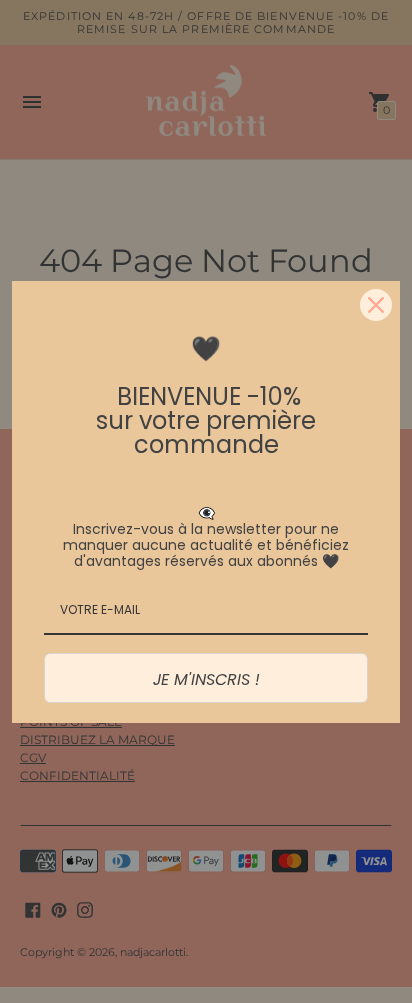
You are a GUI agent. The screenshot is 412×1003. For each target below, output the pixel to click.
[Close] (376, 305)
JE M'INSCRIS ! (206, 679)
